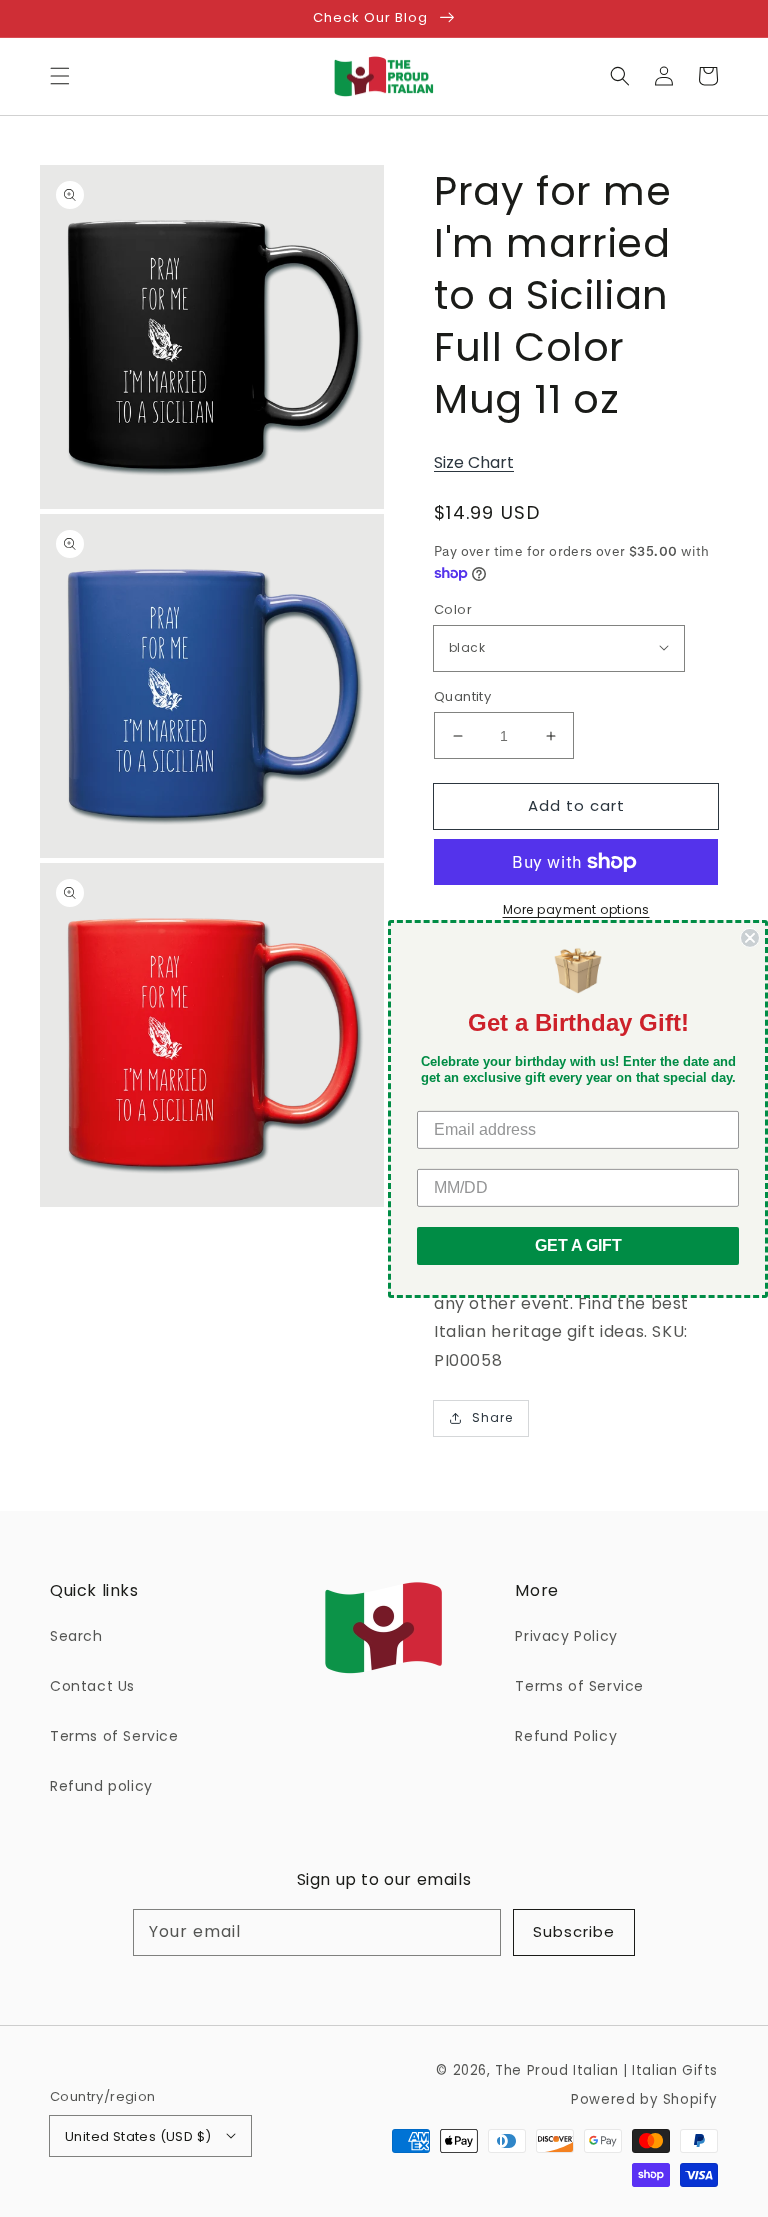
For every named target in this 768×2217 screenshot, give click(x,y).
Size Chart (474, 462)
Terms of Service (114, 1736)
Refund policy (101, 1786)
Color (453, 609)
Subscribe (574, 1931)
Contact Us (92, 1686)
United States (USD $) (138, 2136)
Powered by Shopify (644, 2099)
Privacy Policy (566, 1636)
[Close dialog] (750, 937)
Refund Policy (566, 1736)
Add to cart (576, 805)
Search (76, 1636)
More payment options (576, 909)
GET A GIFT (578, 1245)
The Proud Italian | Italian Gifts (606, 2070)
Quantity (462, 696)
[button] (60, 76)
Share (492, 1417)
